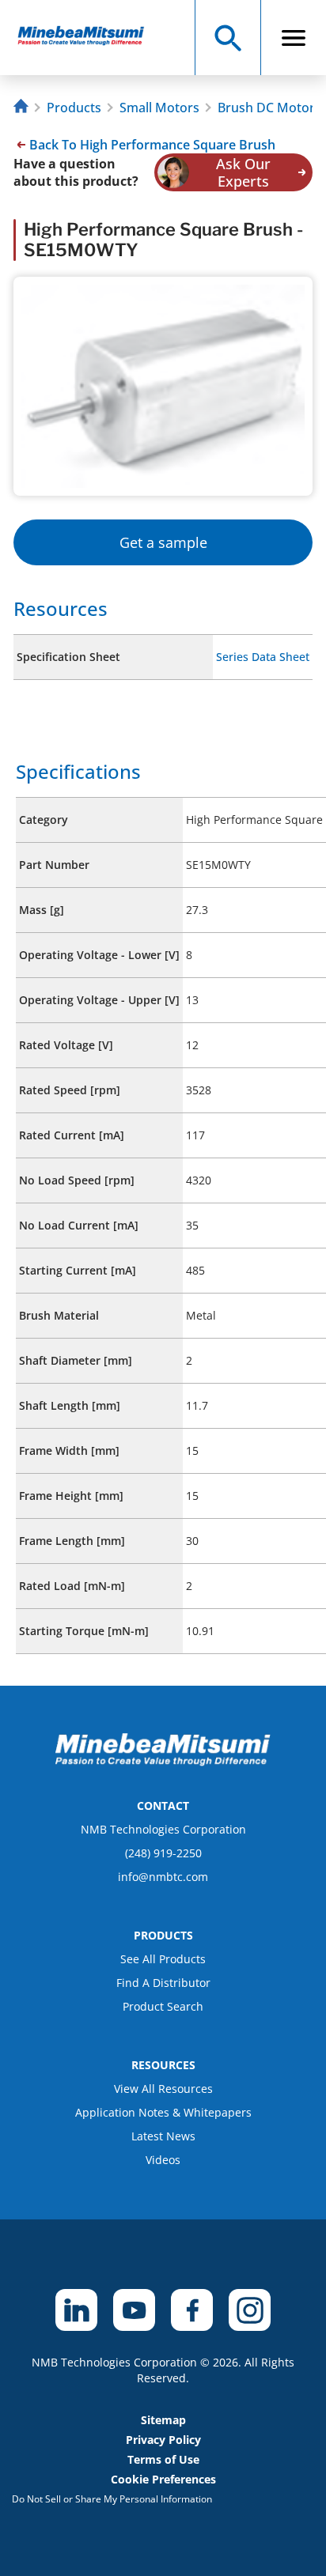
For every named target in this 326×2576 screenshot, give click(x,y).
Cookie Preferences (163, 2479)
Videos (163, 2160)
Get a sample (163, 542)
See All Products (163, 1959)
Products (74, 108)
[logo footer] (163, 1762)
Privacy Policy (163, 2440)
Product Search (163, 2006)
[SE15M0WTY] (88, 38)
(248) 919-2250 (163, 1853)
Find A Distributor (163, 1983)
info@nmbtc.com (163, 1877)
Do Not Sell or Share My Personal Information (112, 2499)
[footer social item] (76, 2310)
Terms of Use (163, 2459)
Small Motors (159, 108)
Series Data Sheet (263, 657)
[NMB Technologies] (23, 108)
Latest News (163, 2136)
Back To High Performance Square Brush (152, 145)
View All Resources (163, 2089)
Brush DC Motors (269, 108)
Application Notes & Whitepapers (163, 2112)
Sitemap (163, 2420)
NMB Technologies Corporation (163, 1829)
